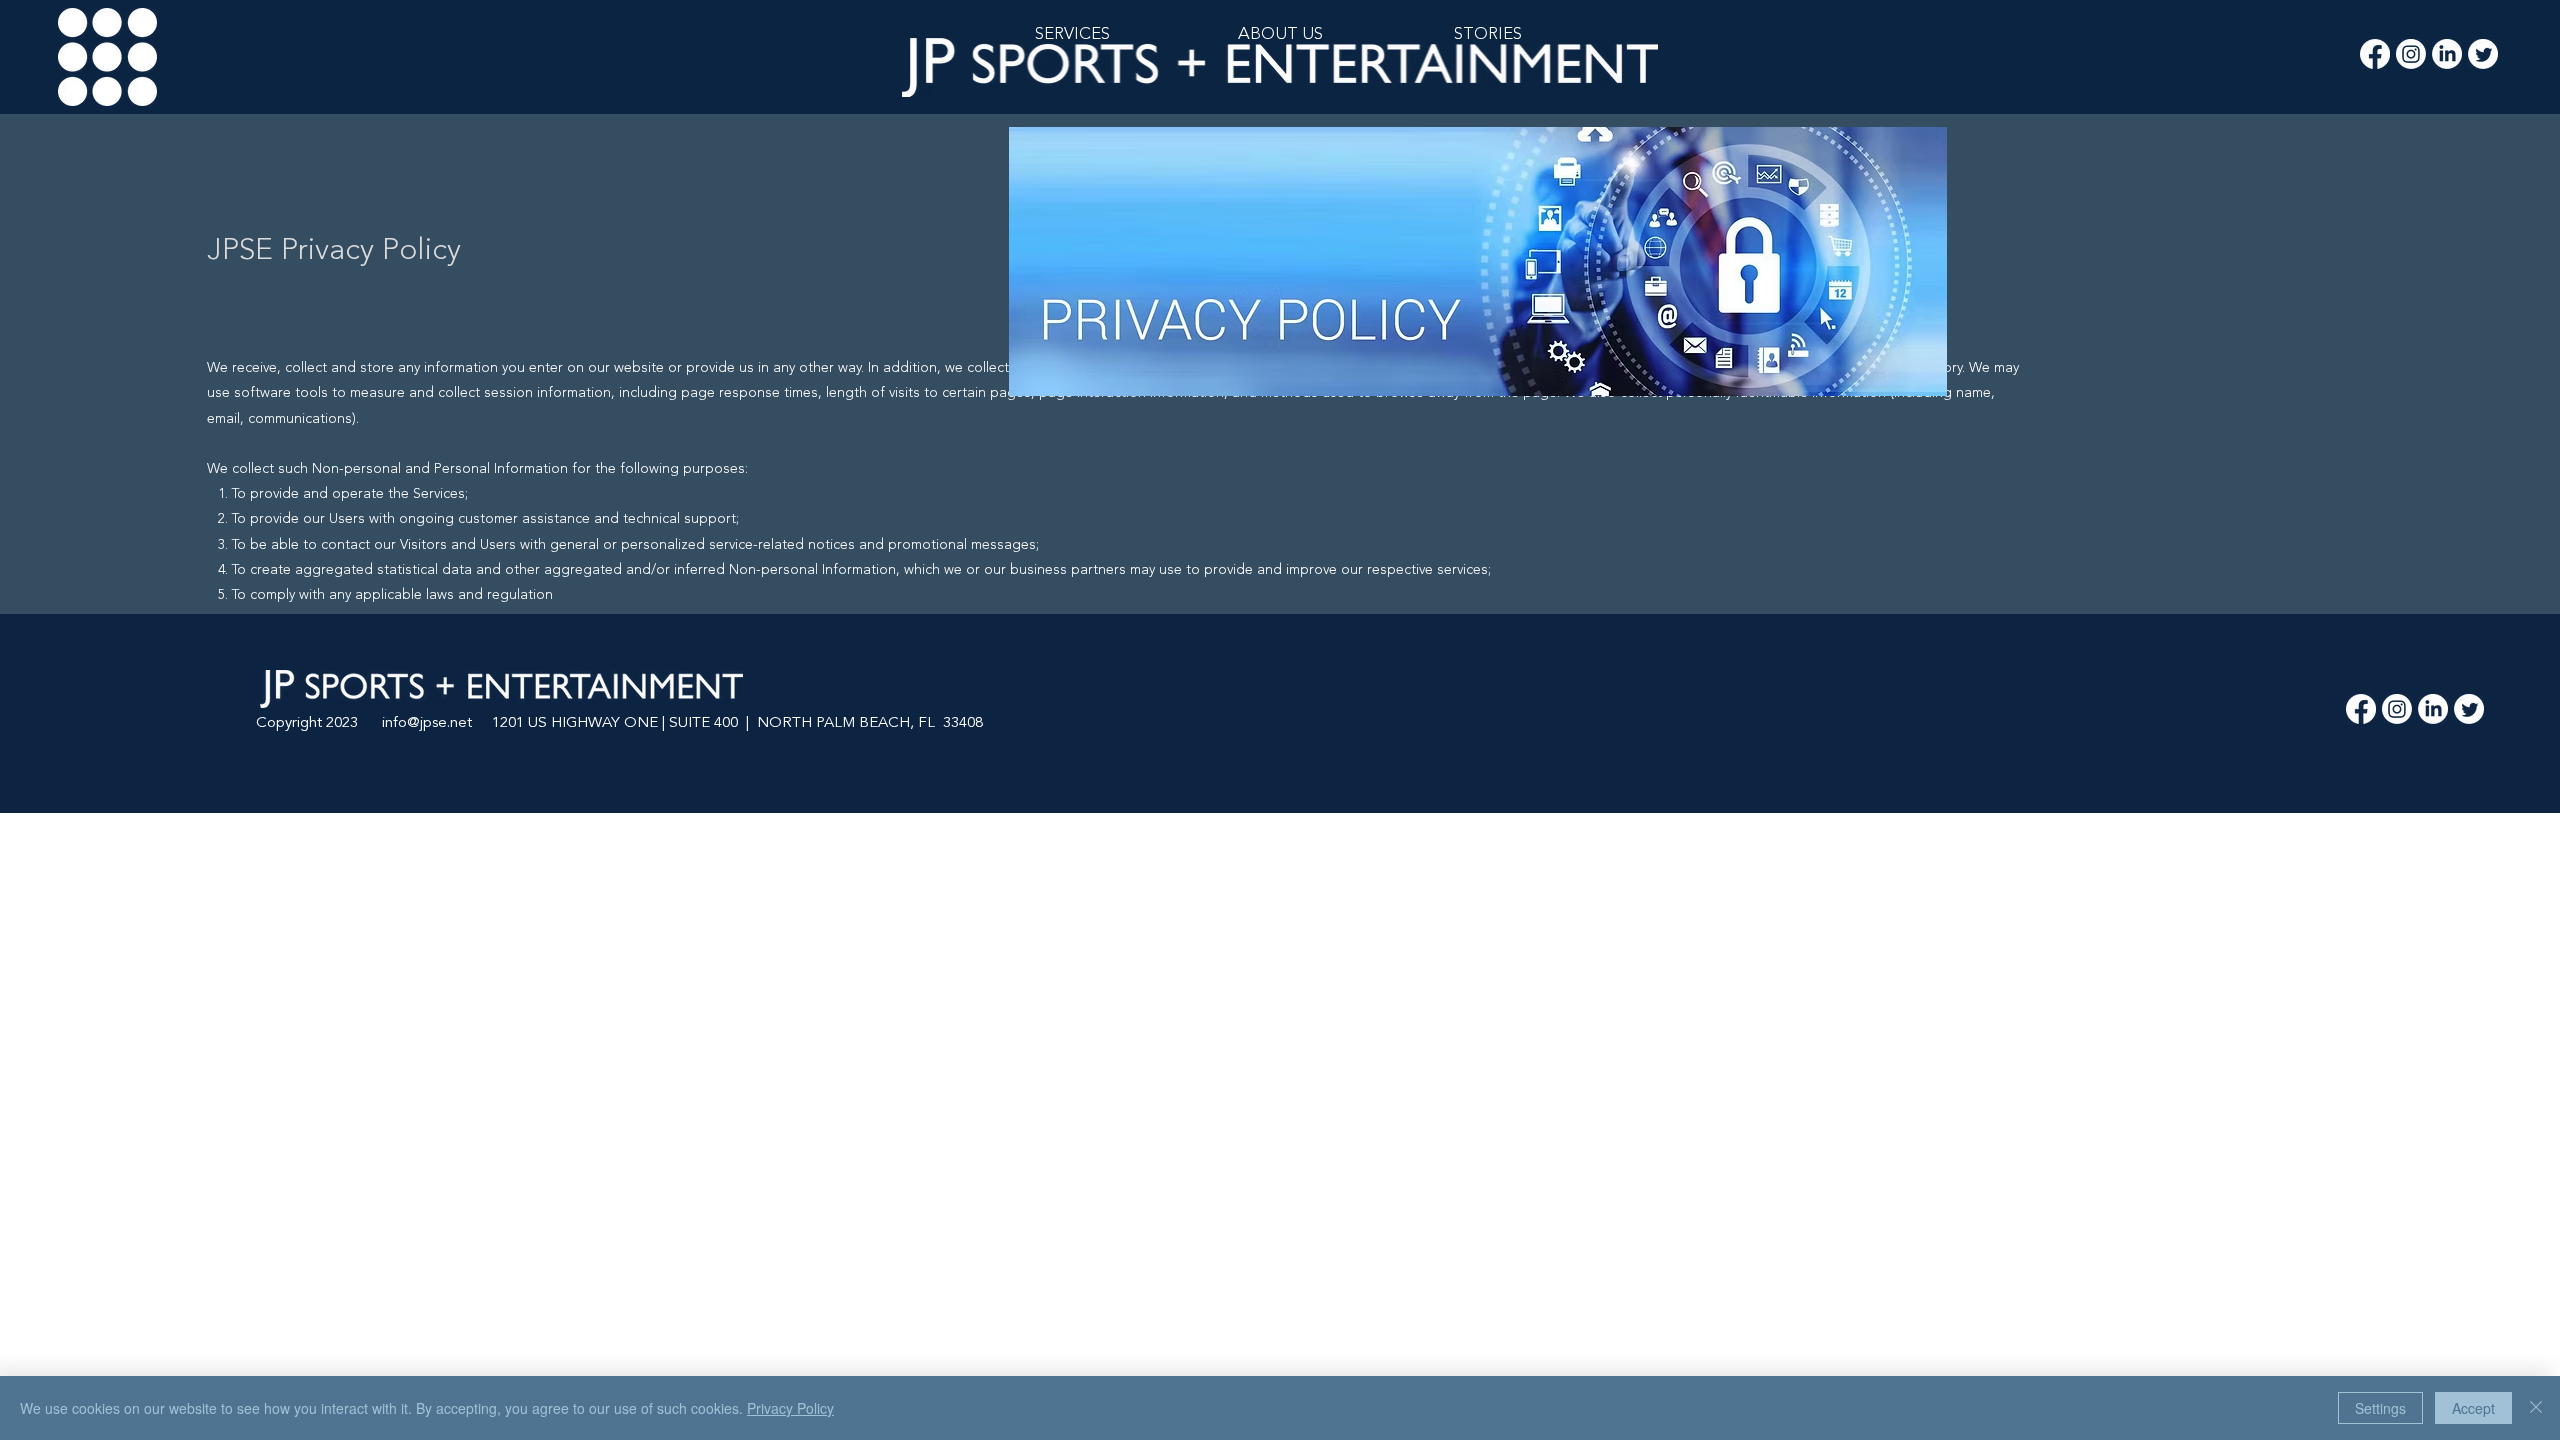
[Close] (2536, 1408)
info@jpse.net (427, 723)
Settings (2380, 1408)
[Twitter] (2483, 54)
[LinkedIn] (2447, 54)
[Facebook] (2375, 54)
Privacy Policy (790, 1408)
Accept (2473, 1408)
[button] (1487, 35)
